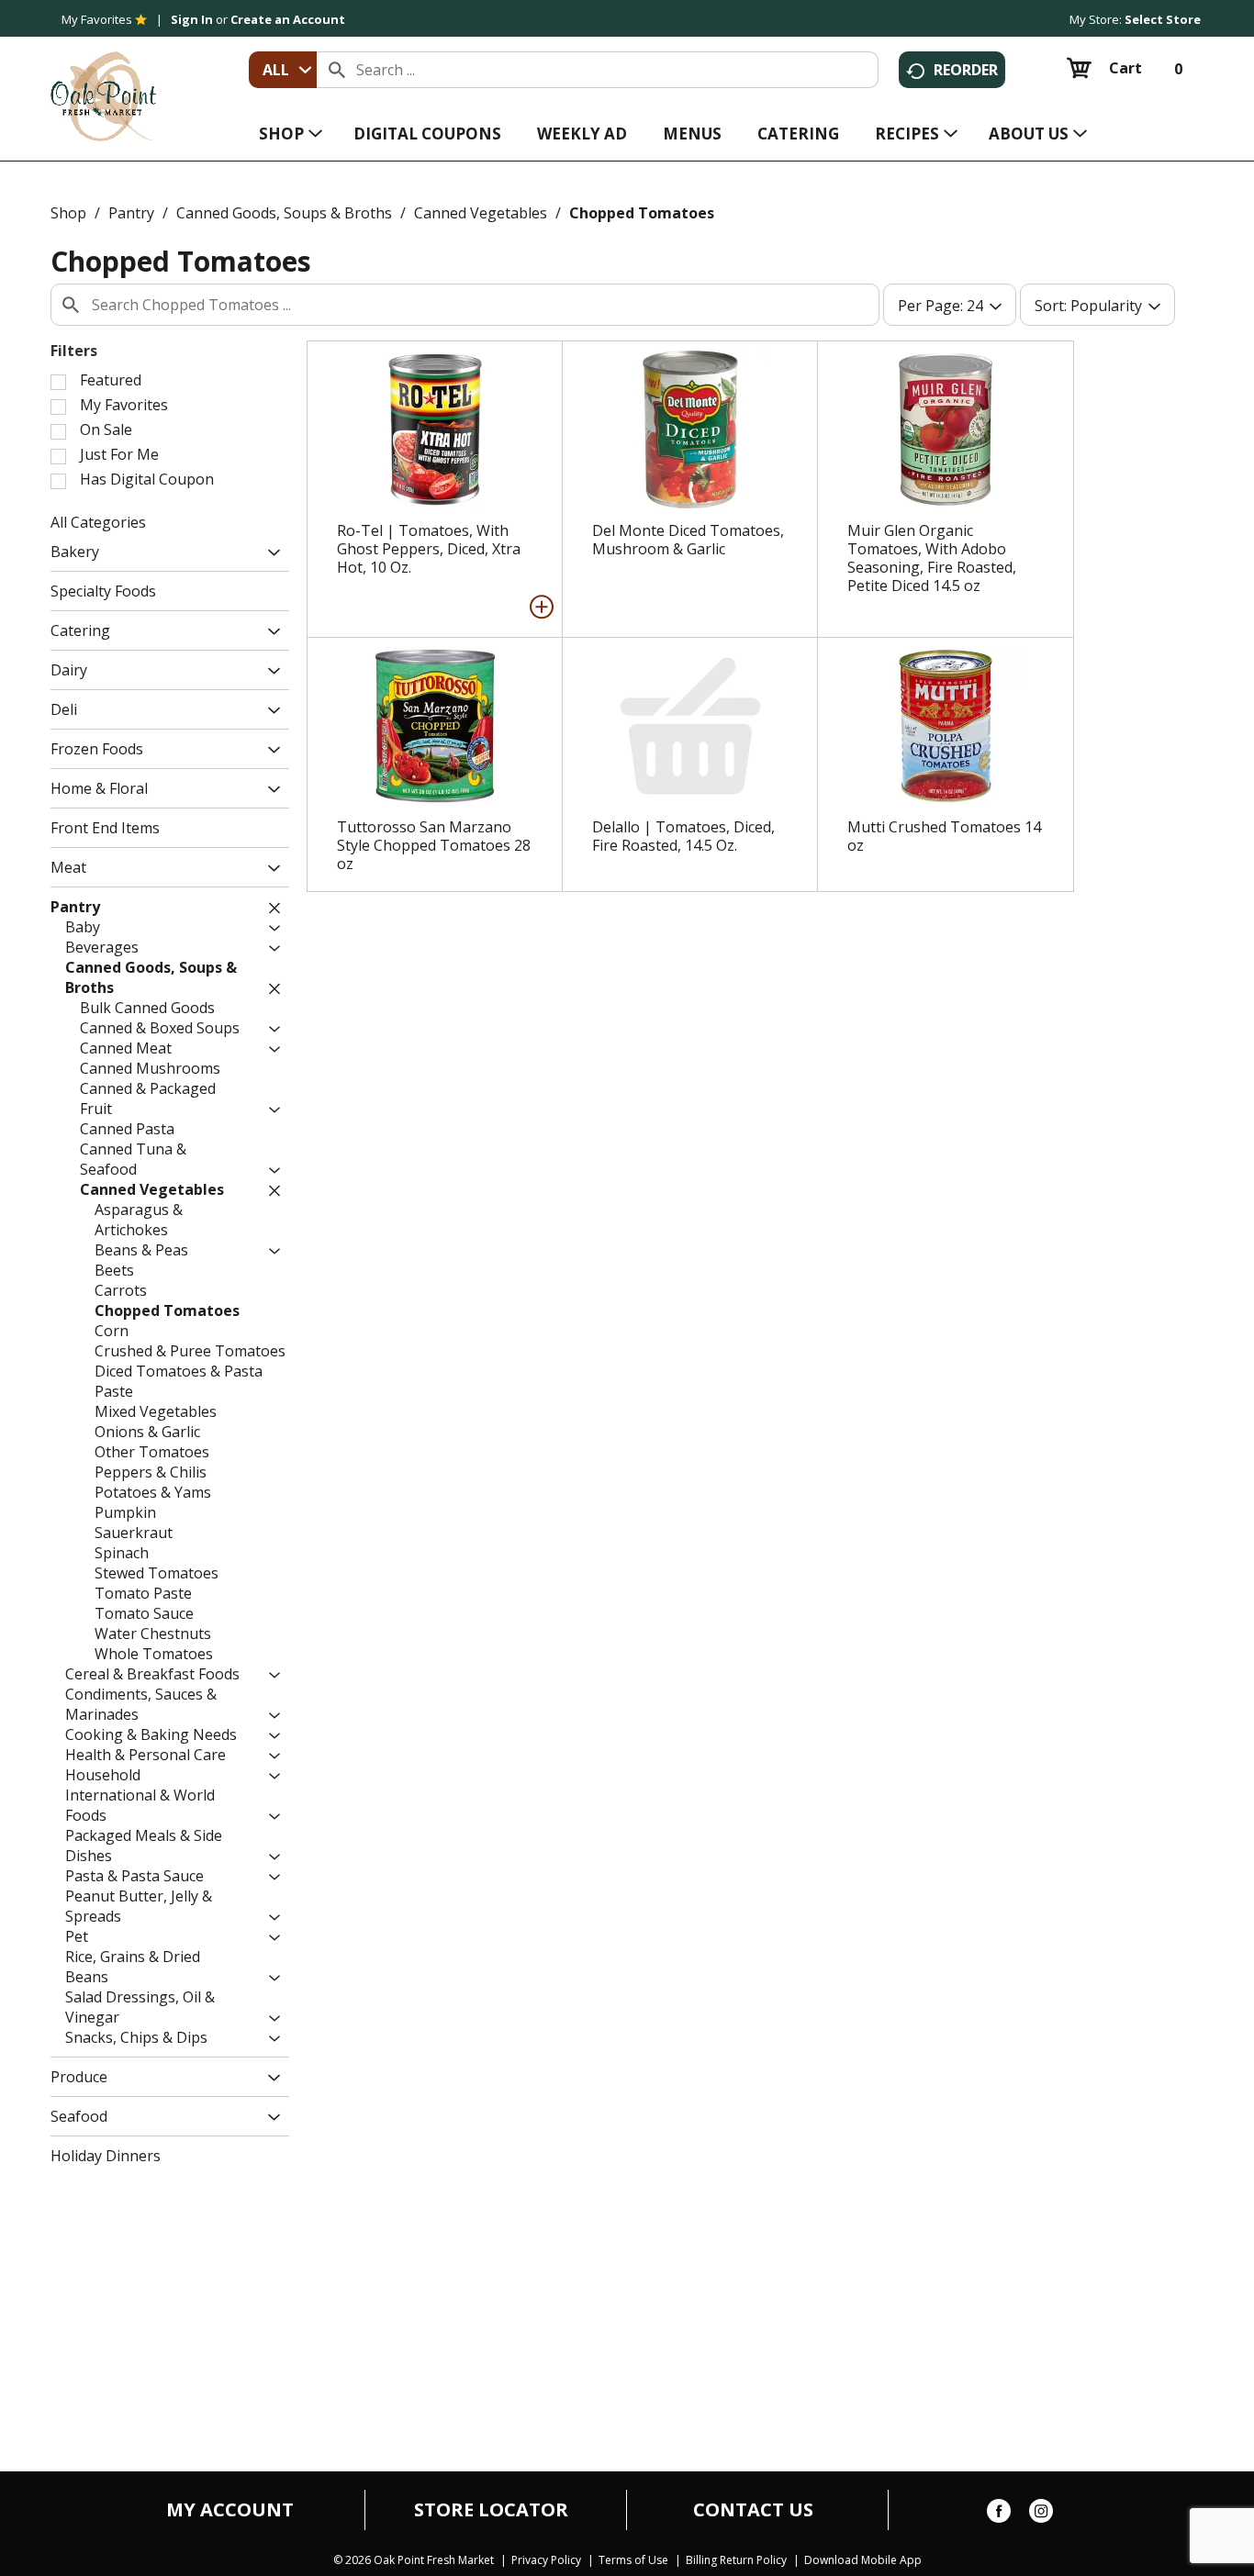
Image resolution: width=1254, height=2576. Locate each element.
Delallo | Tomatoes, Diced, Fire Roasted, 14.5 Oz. (683, 836)
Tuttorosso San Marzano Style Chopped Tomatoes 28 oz (434, 845)
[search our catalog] (337, 70)
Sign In (192, 19)
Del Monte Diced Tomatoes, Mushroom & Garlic (688, 540)
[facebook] (999, 2515)
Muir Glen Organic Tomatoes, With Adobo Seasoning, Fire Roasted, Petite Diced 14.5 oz (932, 558)
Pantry (131, 213)
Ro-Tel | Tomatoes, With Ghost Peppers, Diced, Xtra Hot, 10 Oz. (429, 549)
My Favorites (97, 19)
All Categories (98, 522)
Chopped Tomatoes (642, 213)
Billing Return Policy (736, 2560)
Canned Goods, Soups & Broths (284, 213)
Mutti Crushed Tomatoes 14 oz (944, 836)
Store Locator (491, 2510)
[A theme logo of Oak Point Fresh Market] (103, 84)
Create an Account (288, 19)
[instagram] (1041, 2515)
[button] (269, 554)
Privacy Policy (546, 2560)
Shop (68, 213)
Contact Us (753, 2510)
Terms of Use (633, 2560)
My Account (230, 2510)
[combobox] (283, 70)
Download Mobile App (863, 2560)
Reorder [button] (966, 70)
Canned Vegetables (481, 213)
